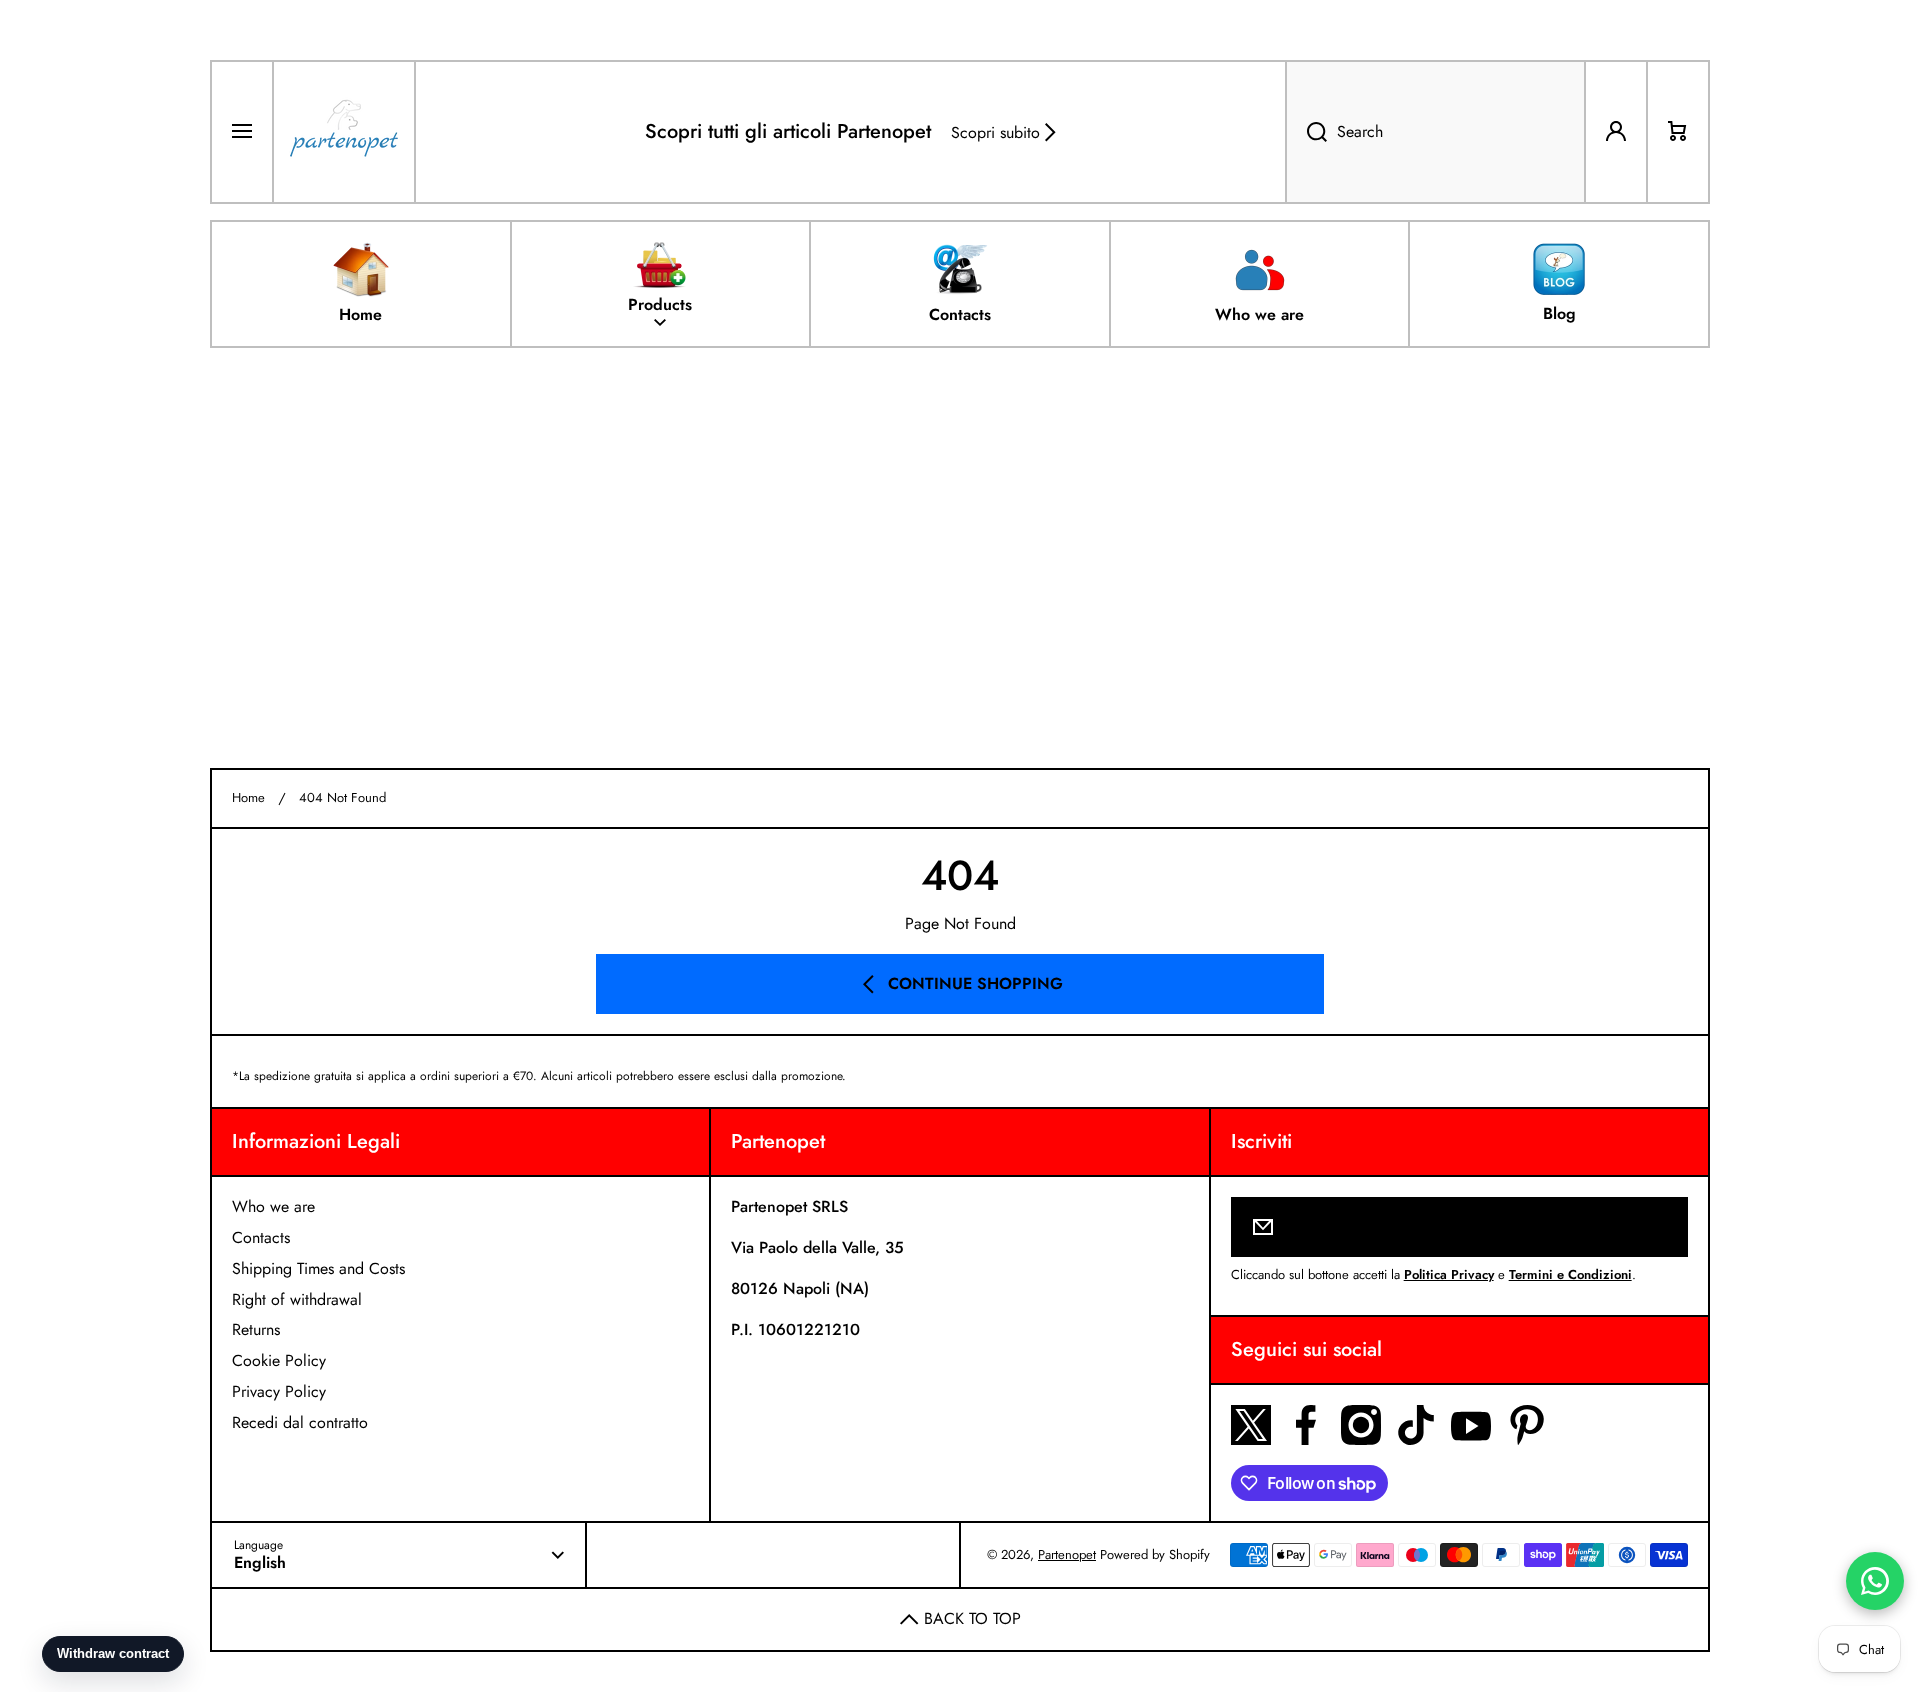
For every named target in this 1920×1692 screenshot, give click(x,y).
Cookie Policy (279, 1360)
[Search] (1306, 132)
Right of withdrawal (297, 1299)
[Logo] (344, 132)
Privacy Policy (279, 1391)
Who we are (273, 1206)
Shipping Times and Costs (318, 1268)
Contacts (261, 1237)
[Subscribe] (1659, 1227)
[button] (1678, 132)
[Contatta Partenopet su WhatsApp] (1875, 1581)
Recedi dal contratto (300, 1422)
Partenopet (1067, 1554)
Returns (256, 1329)
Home (248, 798)
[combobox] (1435, 132)
